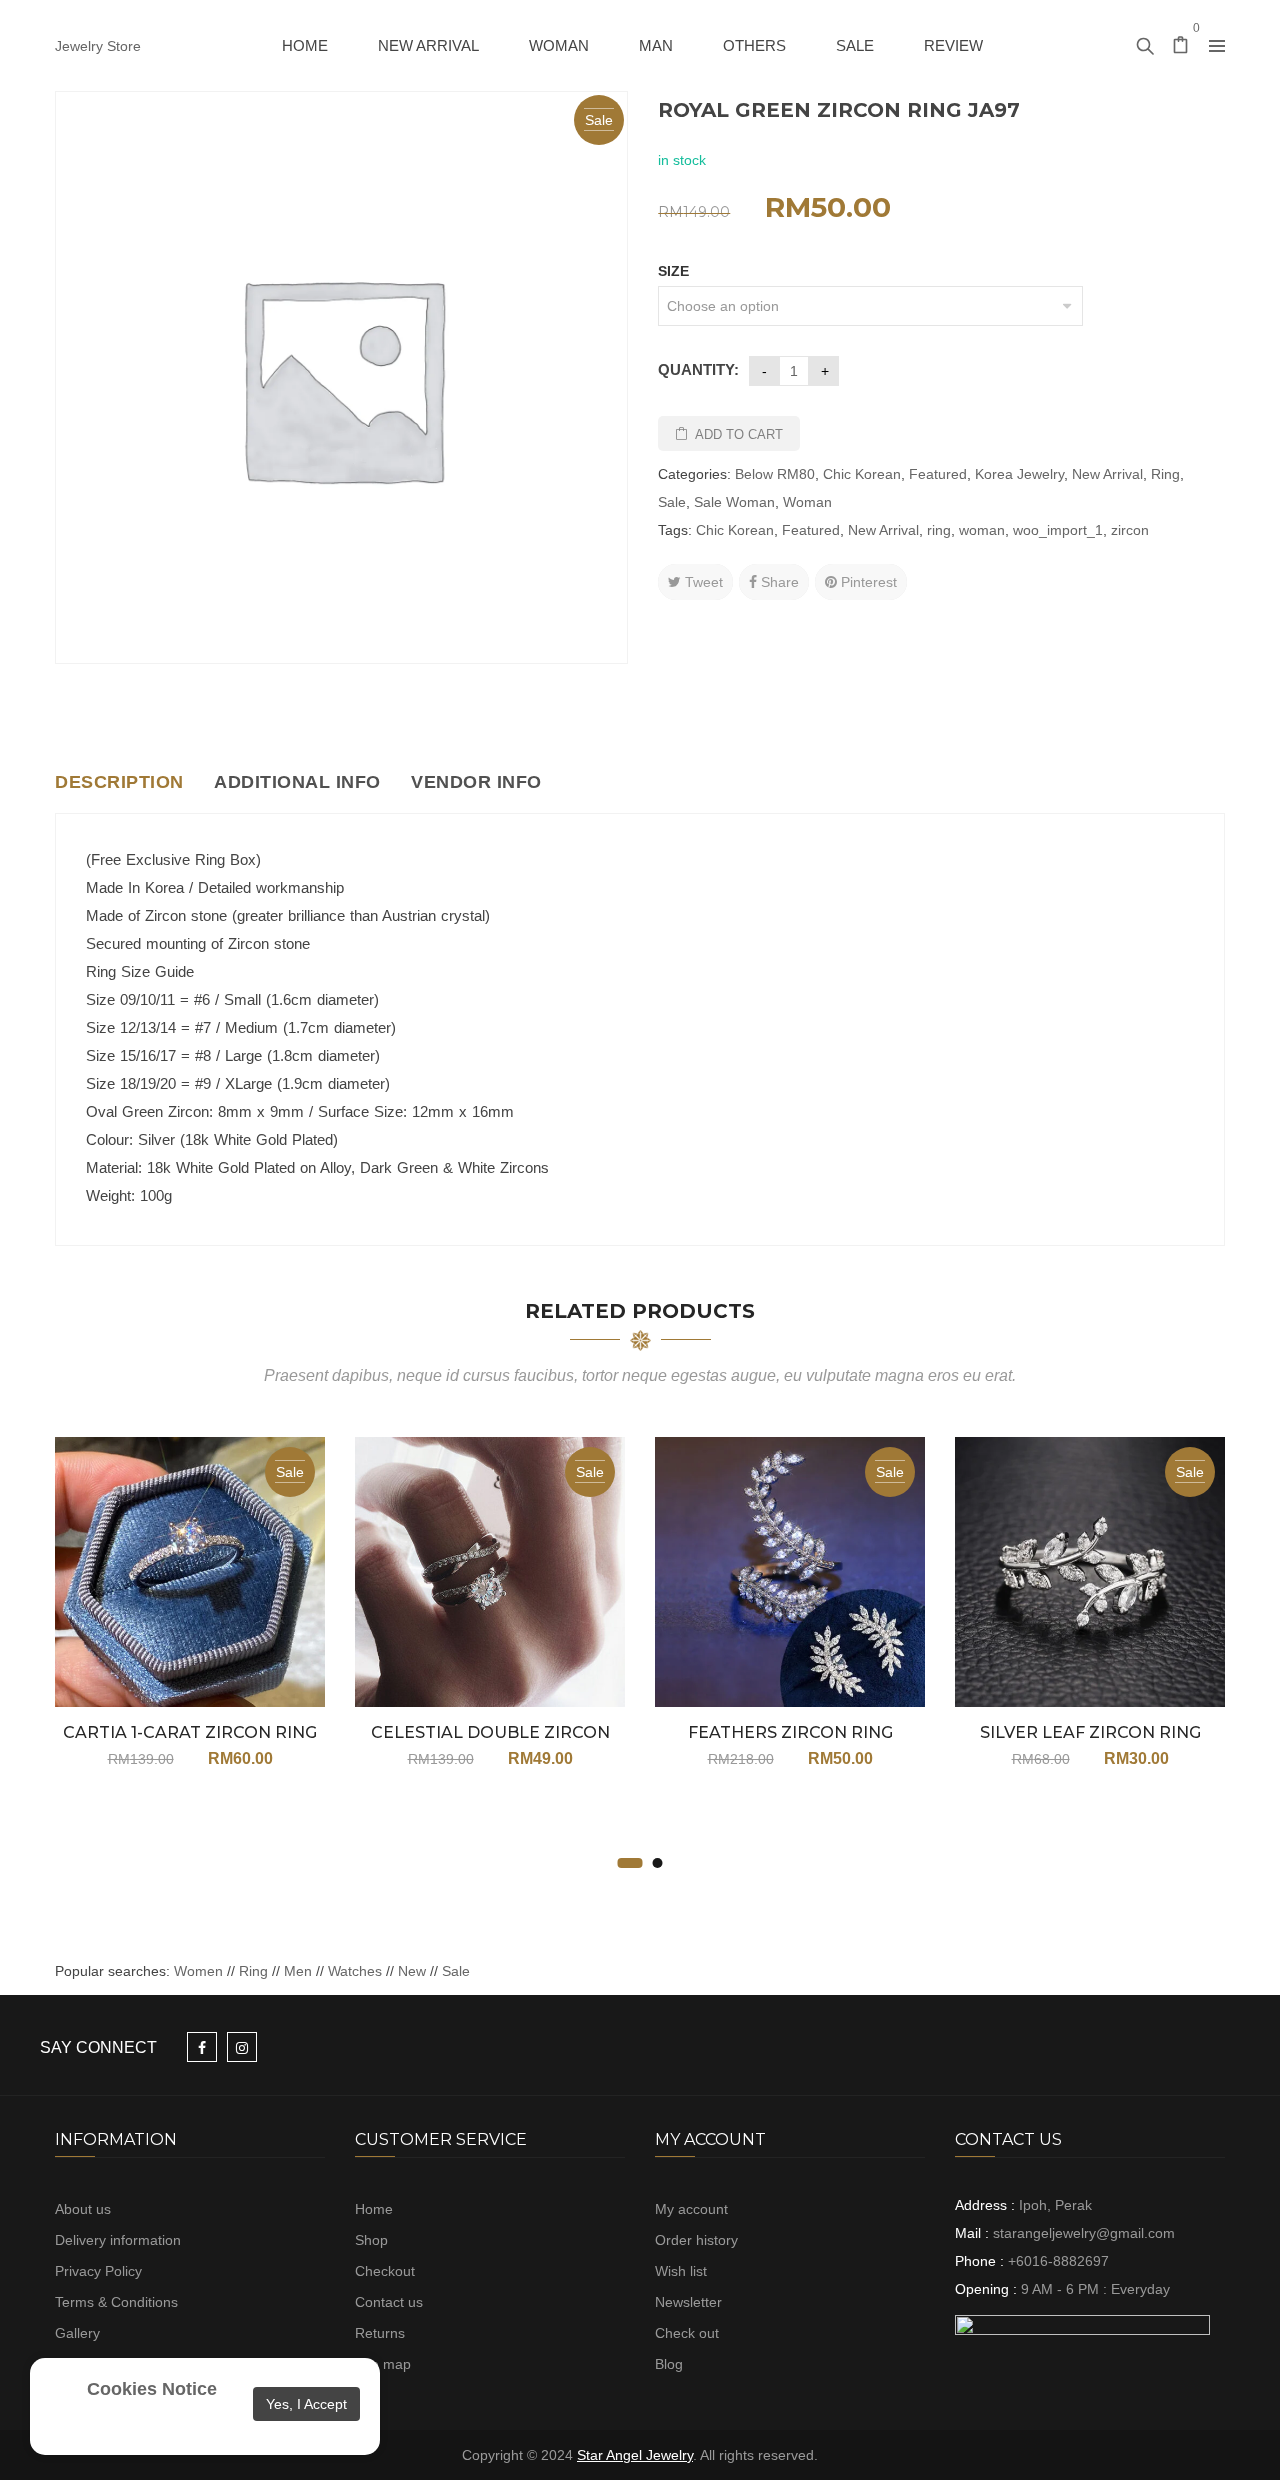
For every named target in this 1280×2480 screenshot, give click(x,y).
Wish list (681, 2271)
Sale (672, 502)
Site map (383, 2364)
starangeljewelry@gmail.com (1084, 2233)
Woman (807, 502)
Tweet (702, 582)
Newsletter (688, 2302)
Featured (938, 474)
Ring (1165, 474)
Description (119, 782)
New (412, 1971)
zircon (1130, 530)
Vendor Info (476, 782)
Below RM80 (775, 474)
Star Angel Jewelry (635, 2455)
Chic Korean (862, 474)
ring (939, 530)
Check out (687, 2333)
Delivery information (118, 2240)
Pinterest (867, 582)
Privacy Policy (98, 2271)
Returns (380, 2333)
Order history (696, 2240)
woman (982, 530)
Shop (371, 2240)
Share (778, 582)
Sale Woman (734, 502)
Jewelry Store (98, 46)
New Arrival (1107, 474)
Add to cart (739, 434)
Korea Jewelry (1019, 474)
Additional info (297, 782)
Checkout (385, 2271)
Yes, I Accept (306, 2404)
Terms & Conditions (116, 2302)
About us (83, 2209)
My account (691, 2209)
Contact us (389, 2302)
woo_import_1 (1058, 530)
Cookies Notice (152, 2389)
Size (673, 271)
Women (200, 1971)
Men (298, 1971)
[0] (1181, 47)
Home (374, 2209)
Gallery (77, 2333)
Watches (355, 1971)
